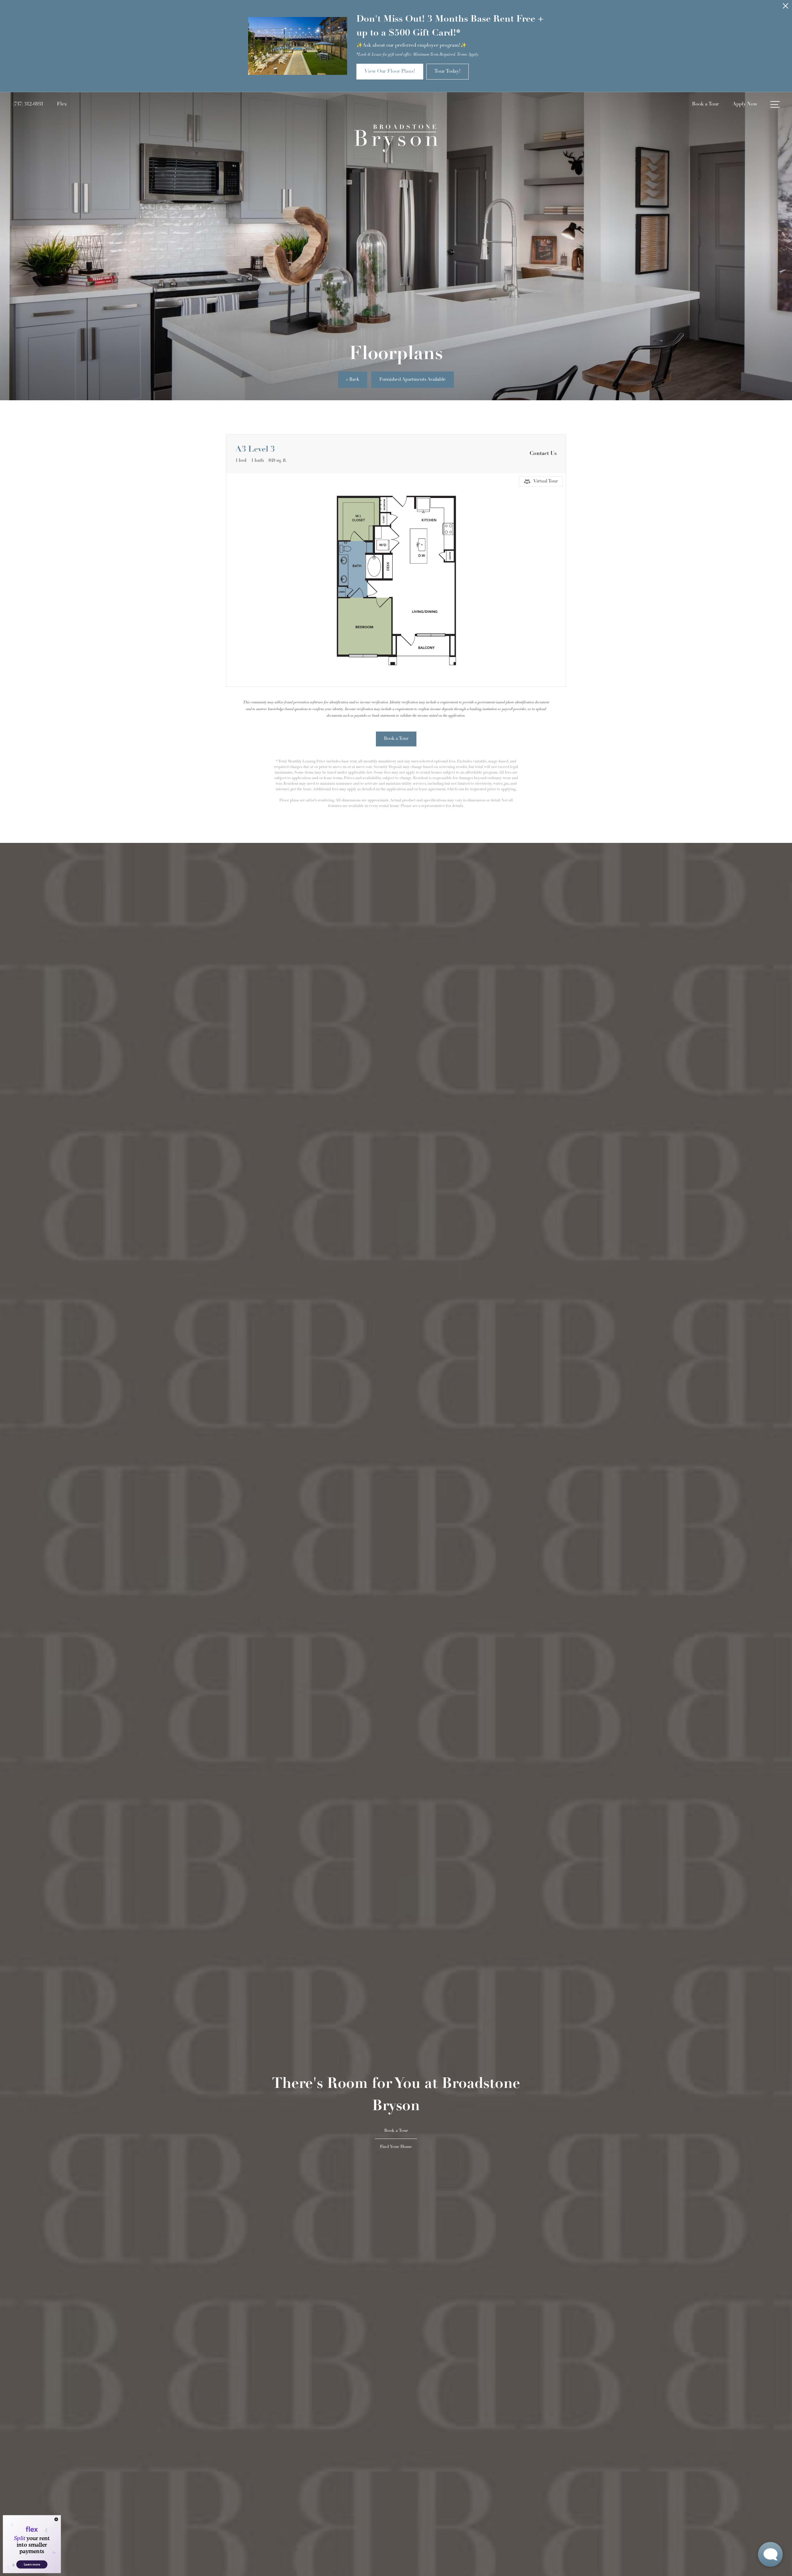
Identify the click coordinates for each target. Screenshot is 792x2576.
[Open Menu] (775, 104)
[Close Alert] (786, 8)
